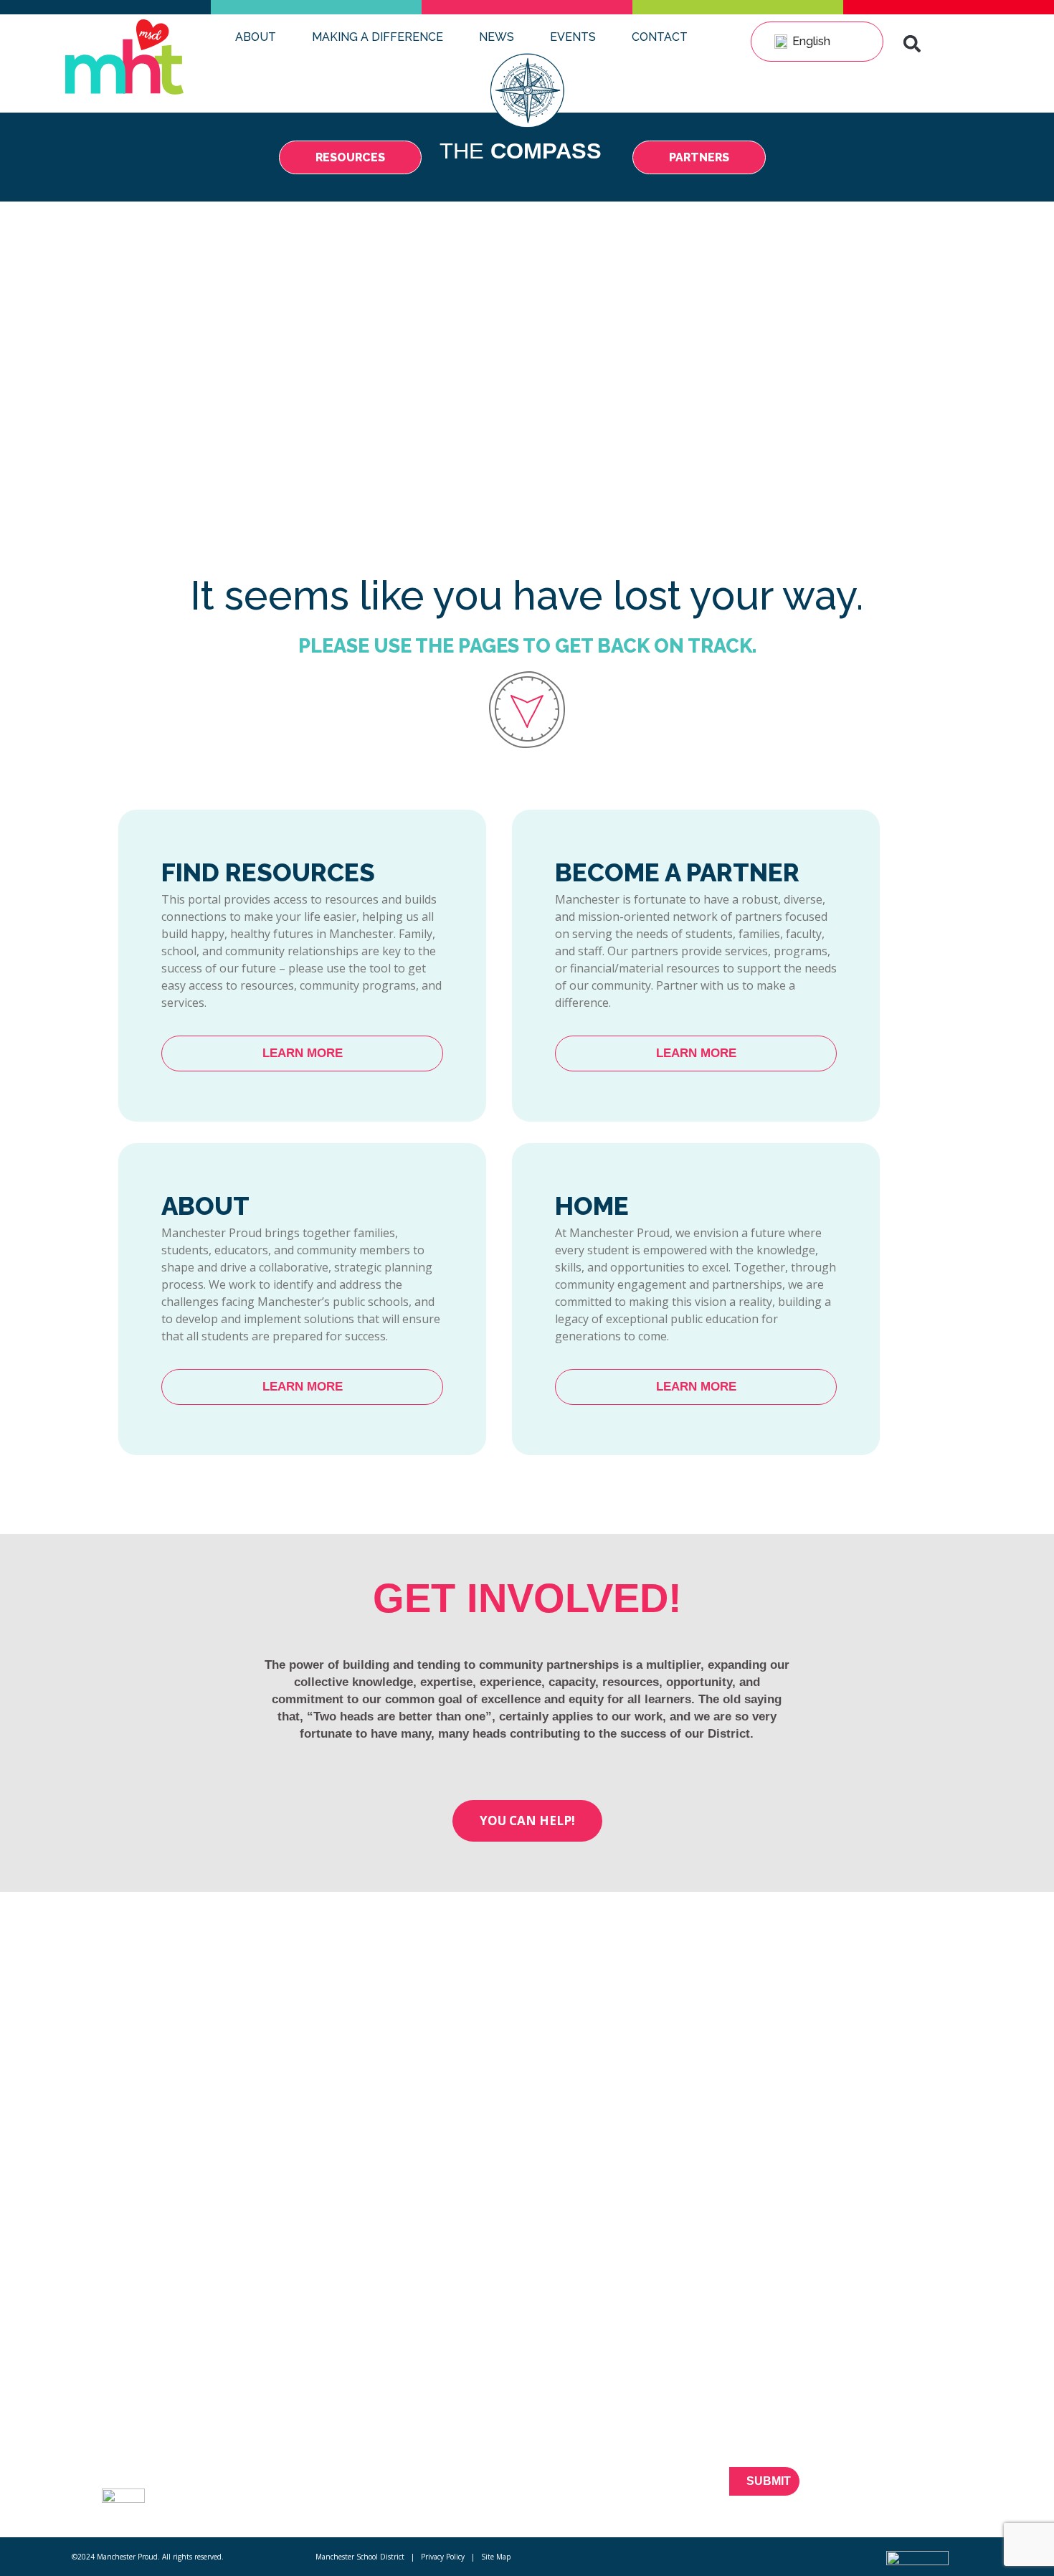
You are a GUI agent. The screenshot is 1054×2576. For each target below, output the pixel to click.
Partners (248, 2458)
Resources (254, 2432)
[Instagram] (954, 2490)
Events (573, 37)
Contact (660, 37)
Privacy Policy (443, 2557)
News (497, 37)
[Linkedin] (929, 2490)
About (256, 37)
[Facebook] (854, 2490)
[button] (912, 44)
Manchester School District (360, 2557)
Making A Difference (378, 37)
